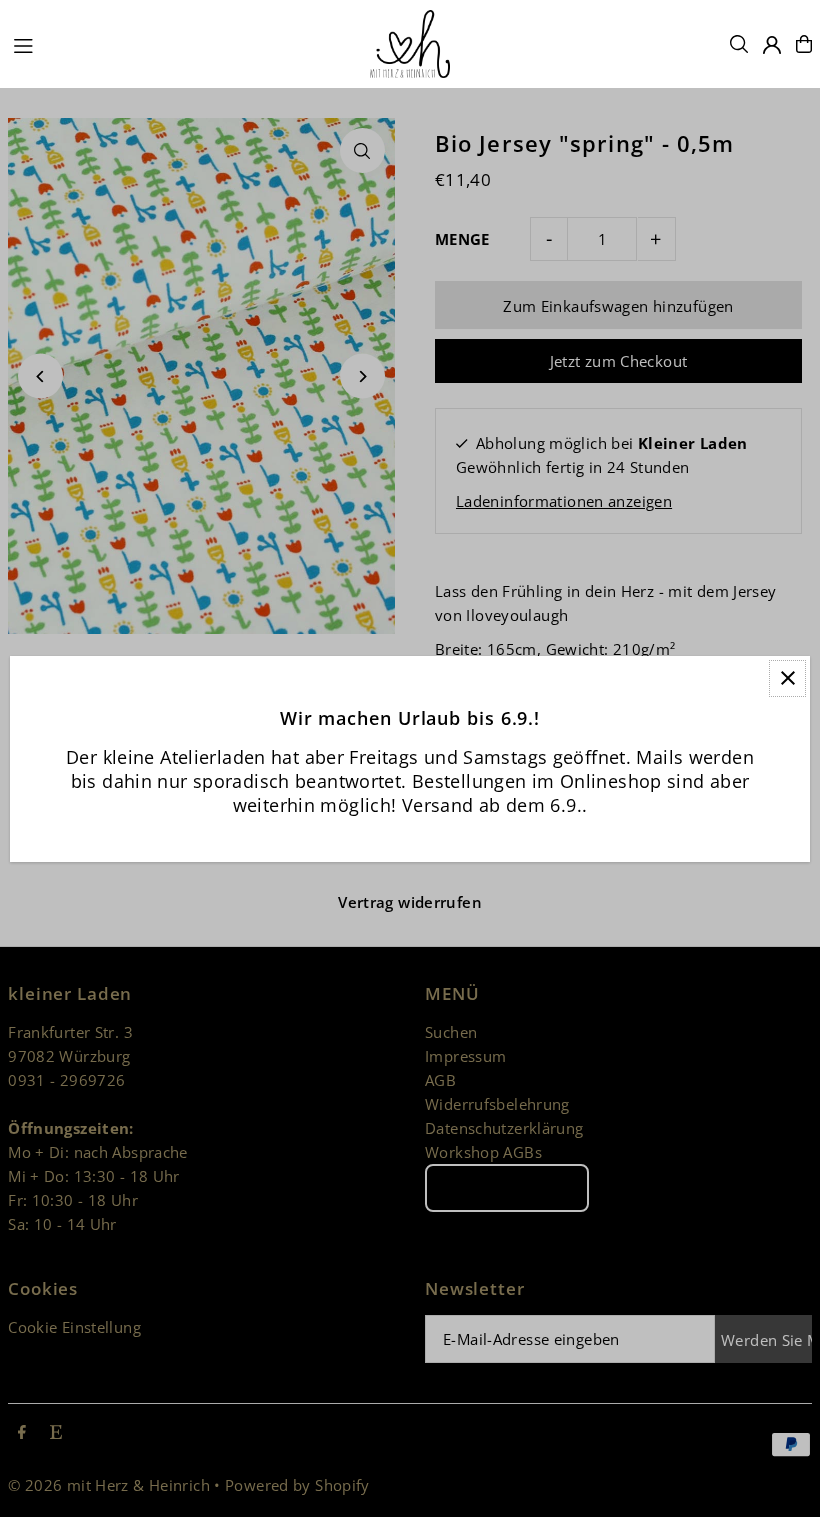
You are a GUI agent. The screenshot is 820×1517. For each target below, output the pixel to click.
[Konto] (772, 45)
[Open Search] (739, 44)
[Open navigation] (181, 43)
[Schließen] (787, 678)
